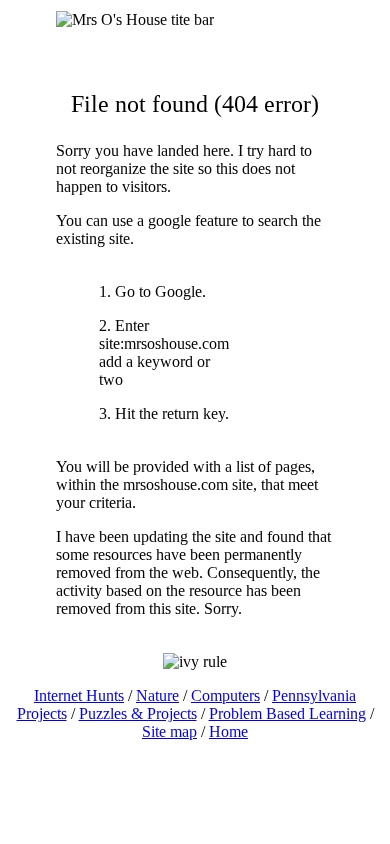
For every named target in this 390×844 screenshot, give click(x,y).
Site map (169, 731)
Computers (225, 695)
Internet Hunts (79, 695)
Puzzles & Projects (138, 713)
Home (228, 731)
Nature (157, 695)
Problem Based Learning (287, 713)
